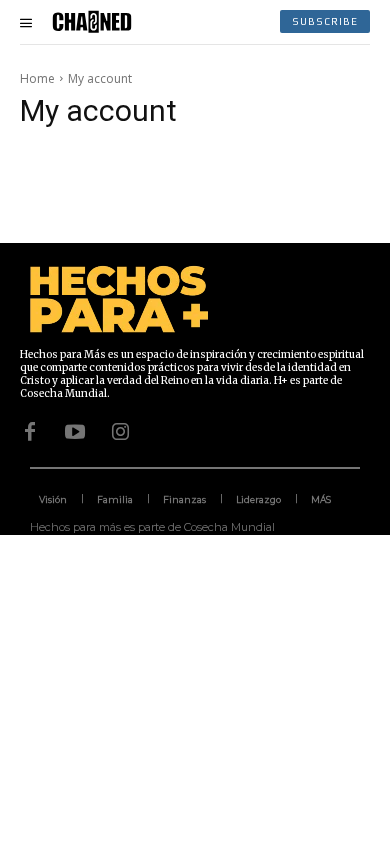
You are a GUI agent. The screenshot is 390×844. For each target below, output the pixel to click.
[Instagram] (120, 432)
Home (37, 78)
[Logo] (92, 22)
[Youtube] (75, 432)
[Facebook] (30, 432)
